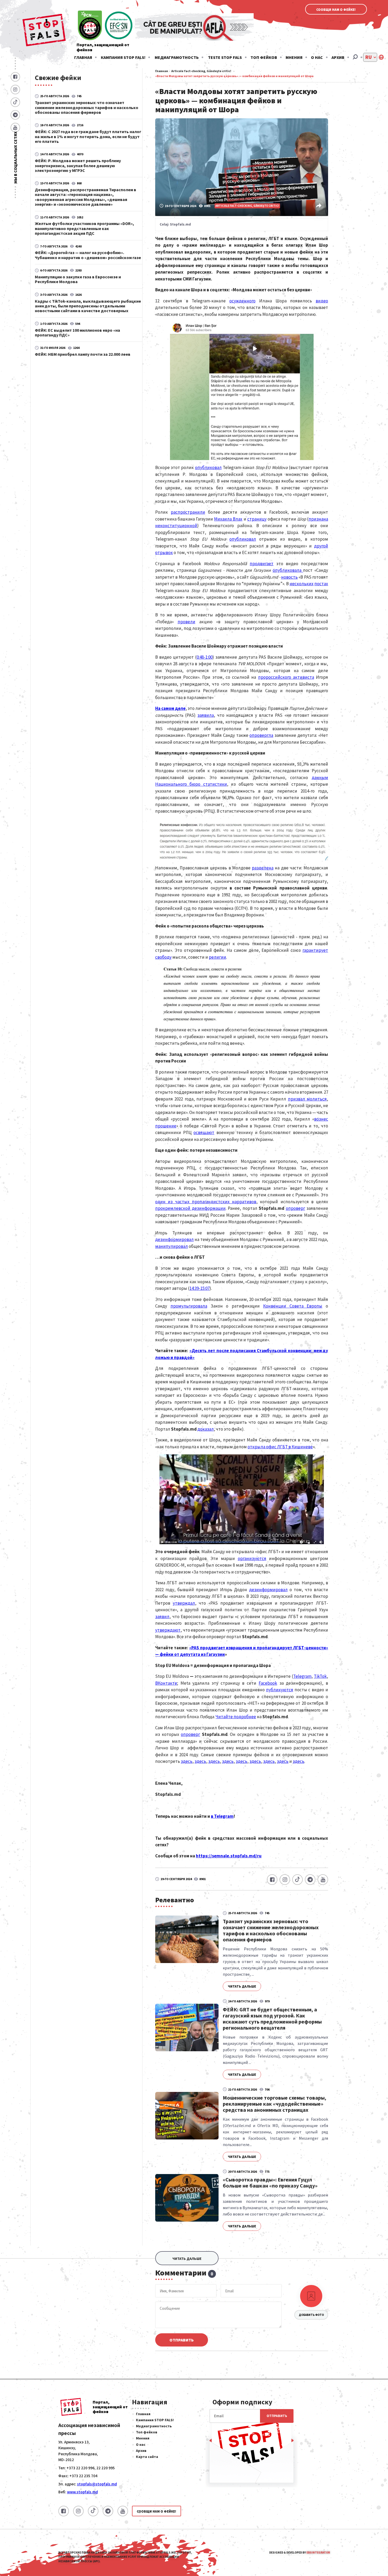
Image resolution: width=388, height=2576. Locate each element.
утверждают (168, 1630)
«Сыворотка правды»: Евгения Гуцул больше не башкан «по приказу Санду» (270, 2182)
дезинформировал (174, 1239)
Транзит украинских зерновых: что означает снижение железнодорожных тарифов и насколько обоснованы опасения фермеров (87, 107)
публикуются (280, 1690)
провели (186, 622)
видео (322, 301)
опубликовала (288, 570)
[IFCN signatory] (90, 26)
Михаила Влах (228, 519)
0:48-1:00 (205, 657)
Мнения (294, 57)
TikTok (320, 1676)
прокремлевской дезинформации (190, 1208)
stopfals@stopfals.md (97, 2484)
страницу (257, 519)
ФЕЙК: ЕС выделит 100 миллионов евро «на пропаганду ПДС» (77, 332)
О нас (317, 57)
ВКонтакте (166, 1683)
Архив (338, 57)
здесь (187, 1761)
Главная (83, 57)
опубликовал (208, 467)
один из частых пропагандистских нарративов (206, 1202)
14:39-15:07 (200, 1288)
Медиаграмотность (177, 57)
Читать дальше (242, 1986)
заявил (162, 1617)
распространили (188, 512)
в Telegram (222, 1816)
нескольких (302, 584)
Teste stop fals (225, 57)
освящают (204, 1132)
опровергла (261, 735)
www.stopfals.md (82, 2492)
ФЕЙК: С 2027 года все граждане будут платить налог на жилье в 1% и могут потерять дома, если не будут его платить (88, 136)
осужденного (242, 301)
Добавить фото (311, 2315)
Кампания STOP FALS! (123, 57)
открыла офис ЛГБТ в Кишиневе (280, 1447)
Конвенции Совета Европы (293, 1306)
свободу (163, 957)
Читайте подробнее (236, 1717)
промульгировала (189, 1306)
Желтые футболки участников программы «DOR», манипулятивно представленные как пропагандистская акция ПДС (84, 228)
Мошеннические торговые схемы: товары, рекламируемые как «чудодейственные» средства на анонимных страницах (275, 2104)
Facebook (268, 1683)
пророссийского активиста (286, 677)
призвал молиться (307, 1099)
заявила (206, 715)
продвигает (262, 564)
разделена (263, 868)
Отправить (182, 2340)
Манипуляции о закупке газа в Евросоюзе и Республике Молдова (78, 279)
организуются (252, 1558)
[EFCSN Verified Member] (119, 26)
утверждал (184, 1603)
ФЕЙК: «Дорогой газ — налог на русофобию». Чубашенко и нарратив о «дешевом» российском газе (88, 255)
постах (321, 584)
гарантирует (315, 950)
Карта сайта (147, 2457)
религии (217, 957)
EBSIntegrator (318, 2552)
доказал (206, 1429)
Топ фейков (264, 57)
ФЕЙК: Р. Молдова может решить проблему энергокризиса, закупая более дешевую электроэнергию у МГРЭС (78, 165)
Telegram (302, 1676)
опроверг (295, 1208)
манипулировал (172, 1246)
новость (289, 577)
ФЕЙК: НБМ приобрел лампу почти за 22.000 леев (83, 354)
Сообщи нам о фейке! (336, 10)
